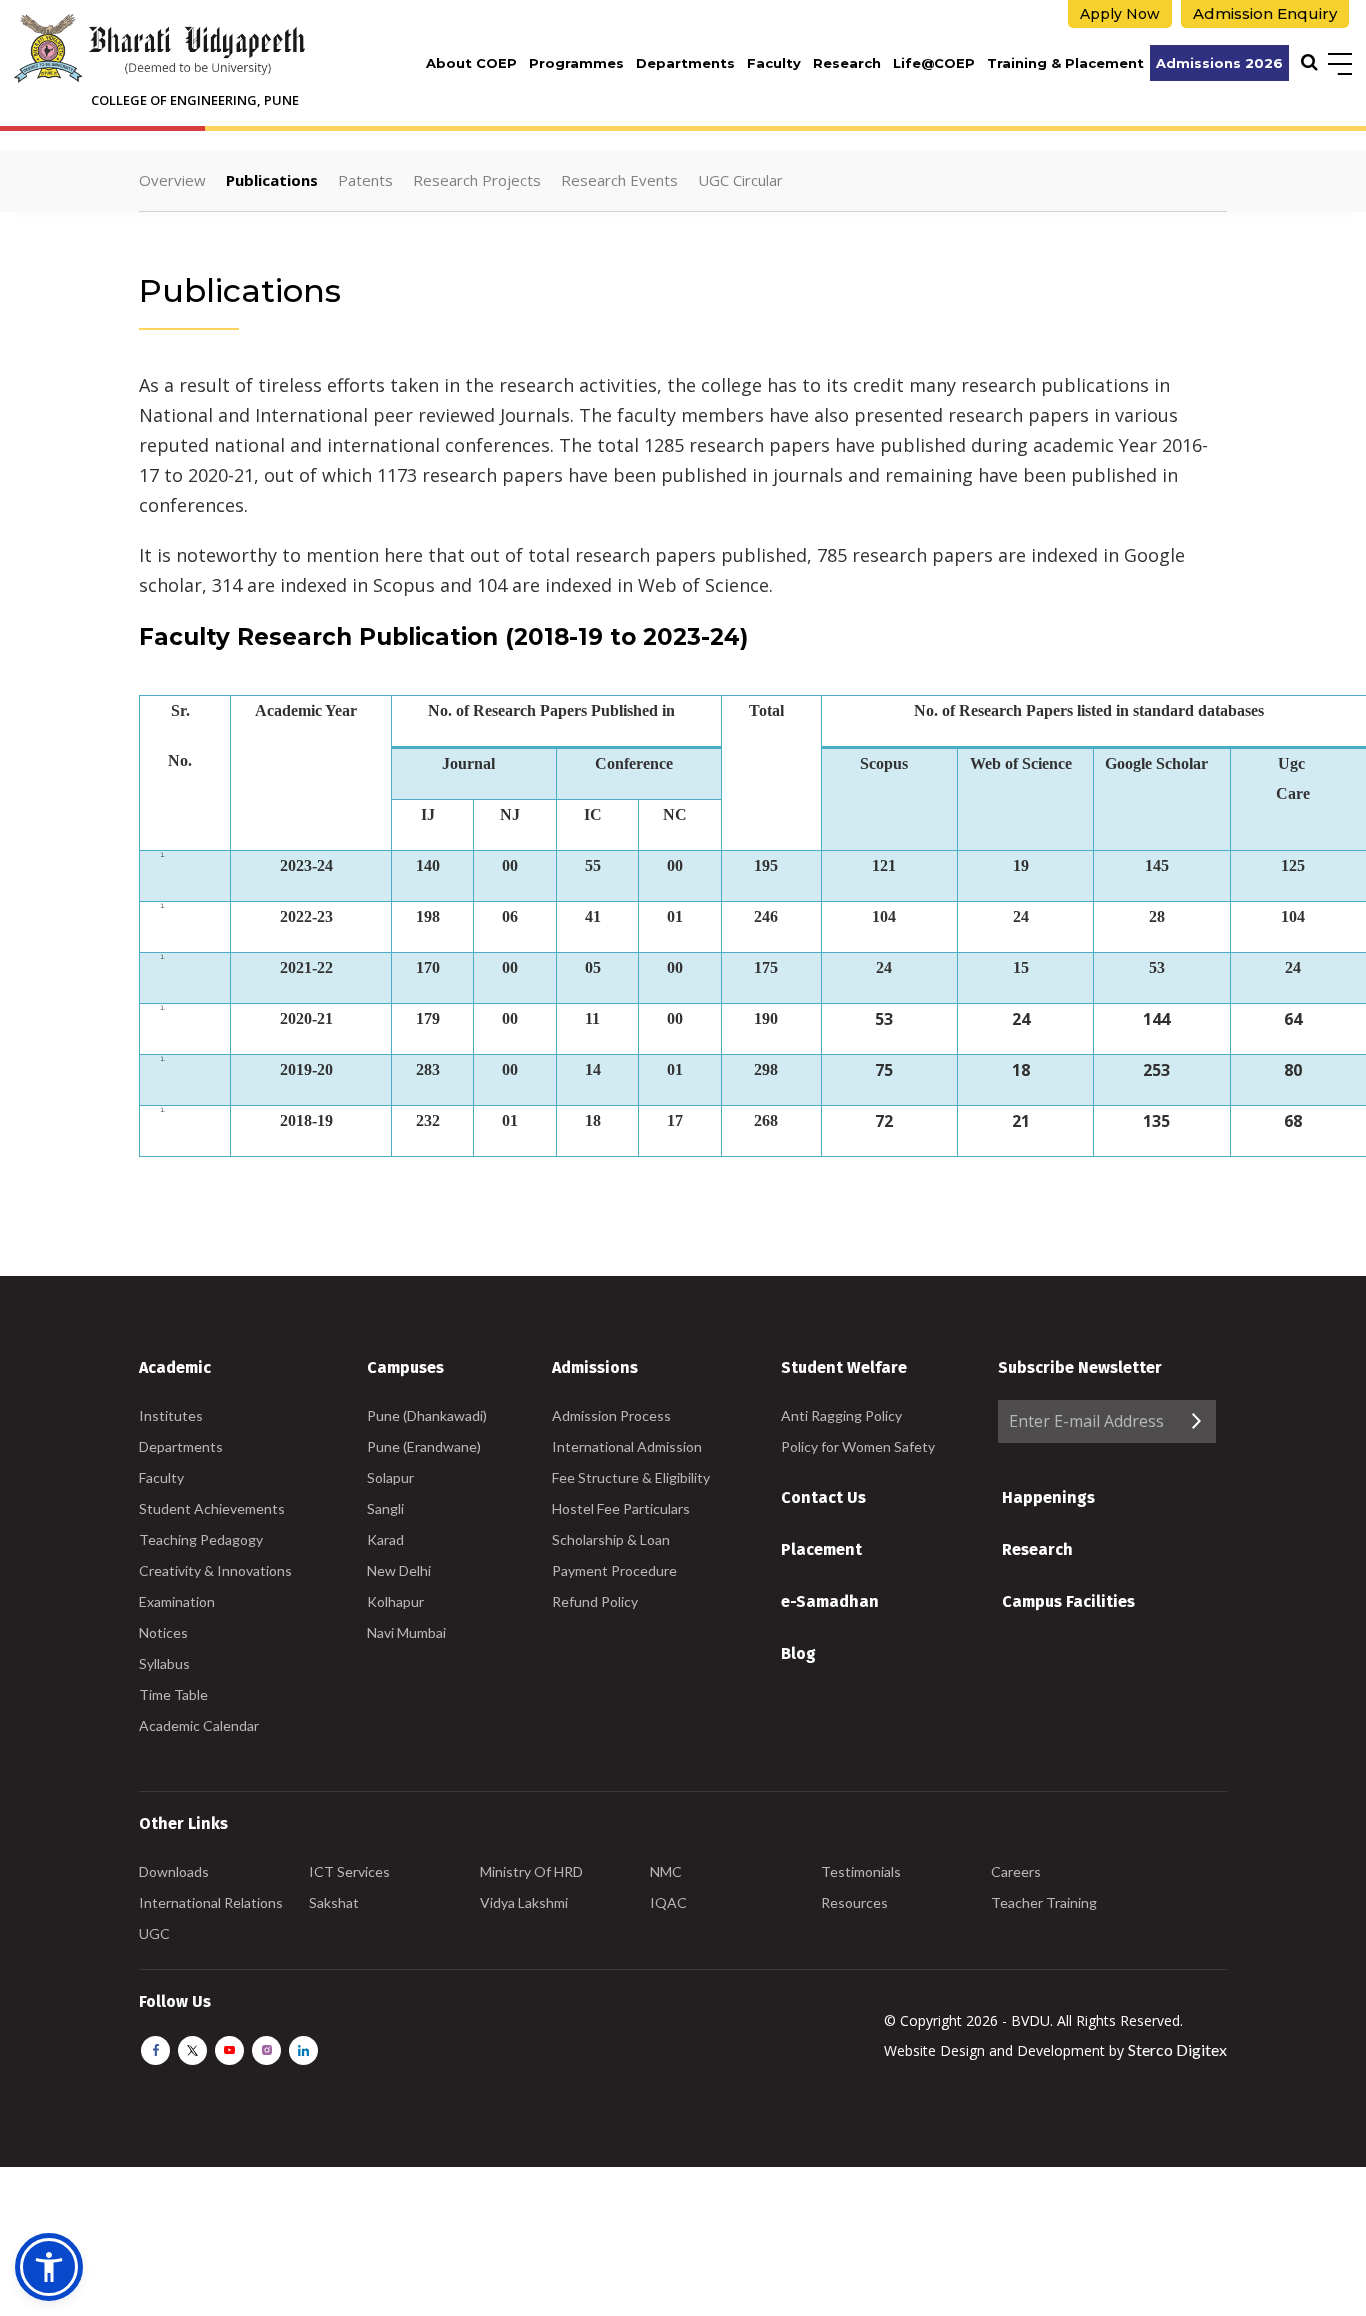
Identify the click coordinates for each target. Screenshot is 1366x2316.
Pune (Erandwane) (424, 1446)
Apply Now (1120, 14)
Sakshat (334, 1902)
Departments (685, 63)
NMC (666, 1871)
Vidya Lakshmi (524, 1902)
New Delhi (399, 1570)
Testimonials (861, 1871)
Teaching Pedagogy (201, 1539)
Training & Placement (1065, 63)
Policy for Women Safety (858, 1446)
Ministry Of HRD (531, 1871)
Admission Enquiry (1265, 13)
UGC (154, 1933)
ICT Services (349, 1871)
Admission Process (611, 1415)
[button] (49, 2267)
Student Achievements (212, 1508)
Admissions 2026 (1219, 63)
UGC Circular (740, 180)
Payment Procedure (614, 1570)
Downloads (174, 1871)
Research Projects (477, 180)
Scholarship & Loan (611, 1539)
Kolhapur (395, 1601)
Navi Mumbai (406, 1632)
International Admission (627, 1446)
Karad (385, 1539)
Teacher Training (1044, 1902)
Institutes (171, 1415)
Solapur (390, 1477)
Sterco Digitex (1177, 2049)
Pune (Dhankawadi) (427, 1415)
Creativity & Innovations (215, 1570)
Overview (172, 180)
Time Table (173, 1694)
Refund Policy (595, 1601)
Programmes (576, 63)
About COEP (471, 63)
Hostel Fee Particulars (621, 1508)
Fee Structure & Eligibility (631, 1477)
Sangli (385, 1508)
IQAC (668, 1902)
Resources (854, 1902)
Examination (177, 1601)
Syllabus (164, 1663)
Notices (163, 1632)
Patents (365, 180)
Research (847, 63)
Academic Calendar (199, 1725)
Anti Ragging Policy (841, 1415)
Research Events (619, 180)
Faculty (774, 63)
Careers (1016, 1871)
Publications (272, 180)
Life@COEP (934, 63)
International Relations (211, 1902)
